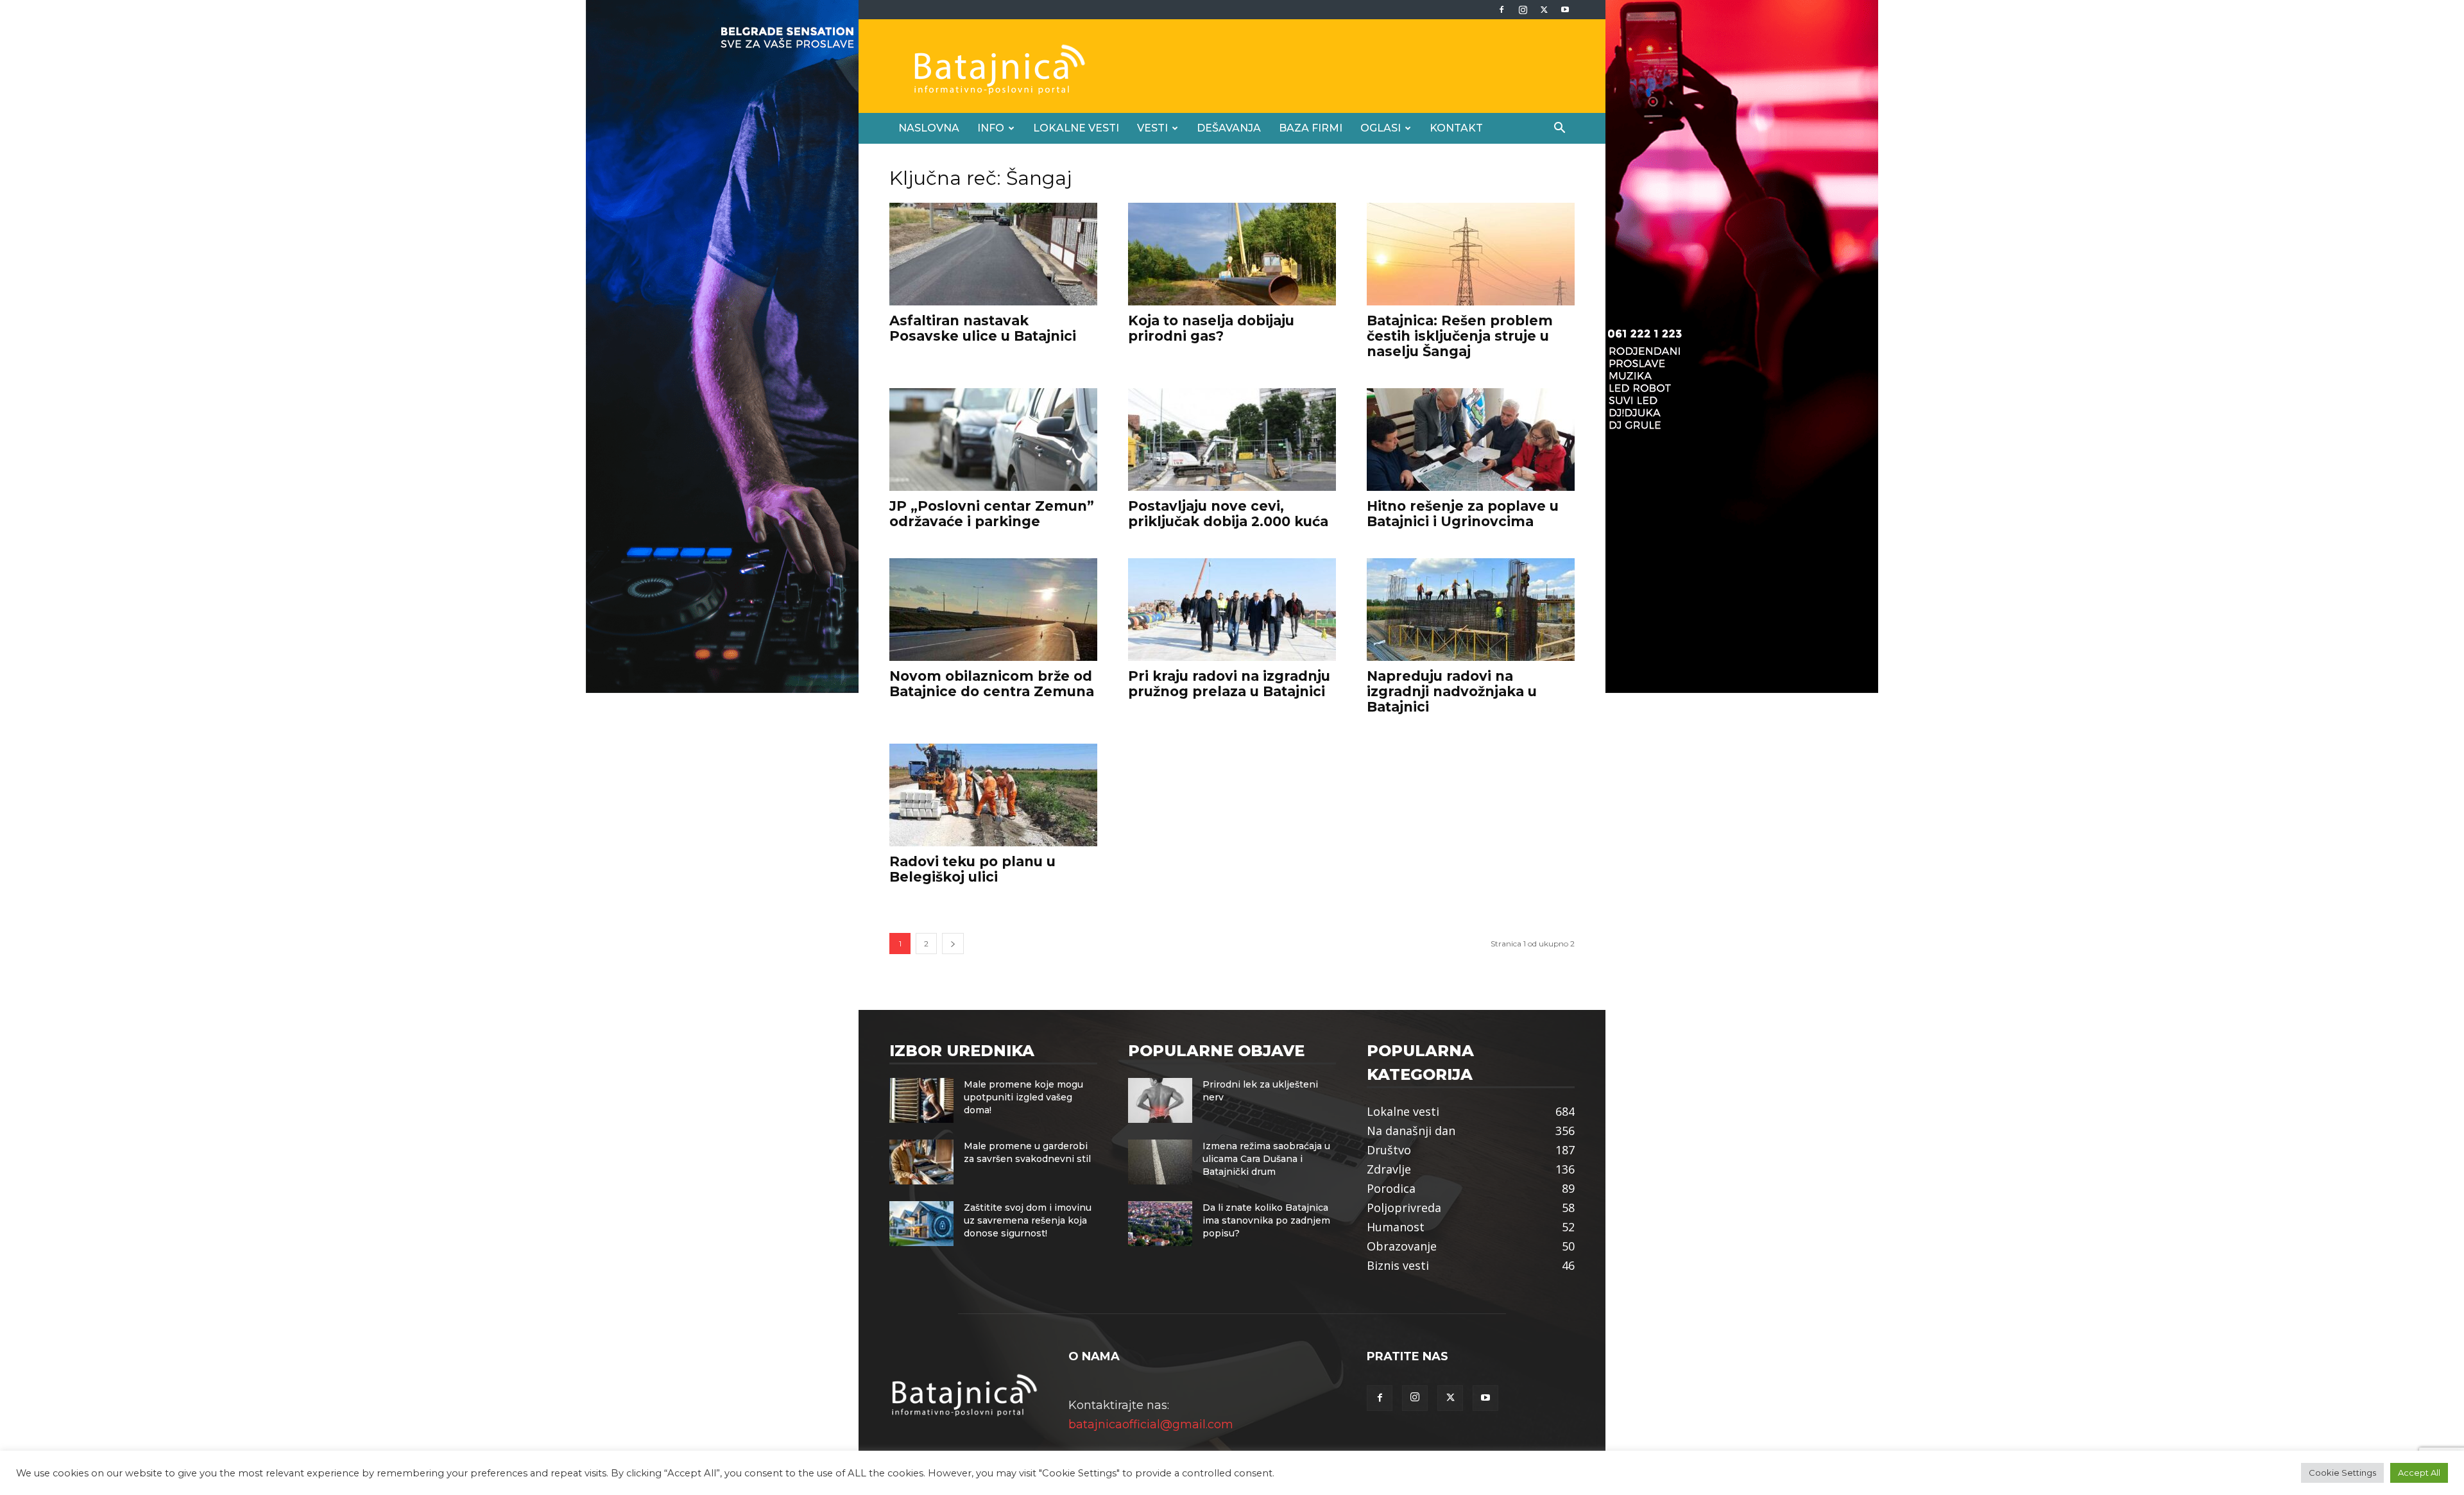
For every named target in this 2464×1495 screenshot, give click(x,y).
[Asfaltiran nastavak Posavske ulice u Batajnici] (993, 254)
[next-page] (953, 944)
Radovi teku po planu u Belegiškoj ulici (972, 869)
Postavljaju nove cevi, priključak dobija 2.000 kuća (1228, 514)
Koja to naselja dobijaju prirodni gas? (1211, 328)
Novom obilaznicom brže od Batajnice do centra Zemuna (992, 684)
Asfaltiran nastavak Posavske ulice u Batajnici (983, 328)
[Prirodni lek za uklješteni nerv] (1160, 1100)
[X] (1544, 10)
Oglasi (1381, 128)
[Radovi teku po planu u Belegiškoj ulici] (993, 795)
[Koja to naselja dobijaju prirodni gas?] (1232, 254)
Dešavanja (1229, 128)
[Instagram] (1523, 10)
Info (991, 128)
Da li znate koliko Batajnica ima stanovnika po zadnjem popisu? (1266, 1220)
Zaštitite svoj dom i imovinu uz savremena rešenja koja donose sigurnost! (1028, 1220)
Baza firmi (1311, 128)
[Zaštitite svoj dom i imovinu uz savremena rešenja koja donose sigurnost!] (921, 1224)
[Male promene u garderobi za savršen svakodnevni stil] (921, 1162)
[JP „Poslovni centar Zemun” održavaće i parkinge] (993, 440)
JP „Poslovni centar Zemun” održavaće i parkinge (992, 514)
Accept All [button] (2419, 1473)
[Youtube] (1565, 10)
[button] (1559, 128)
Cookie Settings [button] (2342, 1473)
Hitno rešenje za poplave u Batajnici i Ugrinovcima (1463, 514)
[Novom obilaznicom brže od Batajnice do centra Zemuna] (993, 610)
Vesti (1152, 128)
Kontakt (1456, 128)
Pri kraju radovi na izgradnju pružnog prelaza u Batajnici (1229, 684)
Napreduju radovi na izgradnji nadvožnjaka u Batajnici (1452, 691)
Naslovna (929, 128)
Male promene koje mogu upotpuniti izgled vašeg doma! (1023, 1097)
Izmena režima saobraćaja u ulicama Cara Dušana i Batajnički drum (1266, 1159)
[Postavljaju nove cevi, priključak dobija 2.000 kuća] (1232, 440)
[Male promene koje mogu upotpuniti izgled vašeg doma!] (921, 1100)
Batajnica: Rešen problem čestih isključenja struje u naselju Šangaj (1460, 336)
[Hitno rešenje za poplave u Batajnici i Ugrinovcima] (1471, 440)
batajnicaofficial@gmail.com (1151, 1424)
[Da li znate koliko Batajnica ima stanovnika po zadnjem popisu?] (1160, 1224)
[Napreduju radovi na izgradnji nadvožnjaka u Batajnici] (1471, 610)
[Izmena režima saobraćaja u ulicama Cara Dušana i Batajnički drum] (1160, 1162)
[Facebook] (1502, 10)
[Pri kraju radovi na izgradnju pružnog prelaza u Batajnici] (1232, 610)
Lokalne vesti (1076, 128)
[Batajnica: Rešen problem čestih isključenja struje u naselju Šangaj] (1471, 254)
